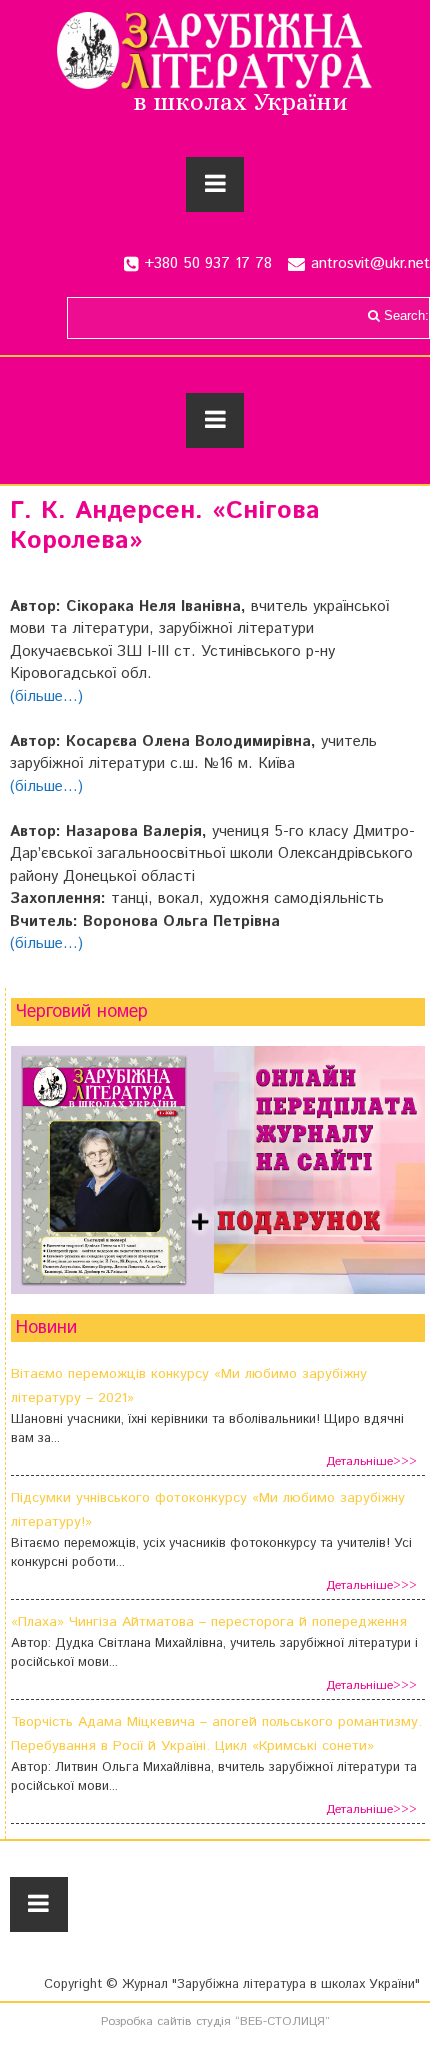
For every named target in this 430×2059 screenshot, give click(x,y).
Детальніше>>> (371, 1461)
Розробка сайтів (146, 2021)
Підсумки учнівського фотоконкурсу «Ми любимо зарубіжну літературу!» (208, 1510)
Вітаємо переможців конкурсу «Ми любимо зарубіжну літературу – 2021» (189, 1386)
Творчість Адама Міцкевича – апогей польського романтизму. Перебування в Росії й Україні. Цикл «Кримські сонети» (216, 1734)
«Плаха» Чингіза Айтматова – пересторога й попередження (209, 1622)
